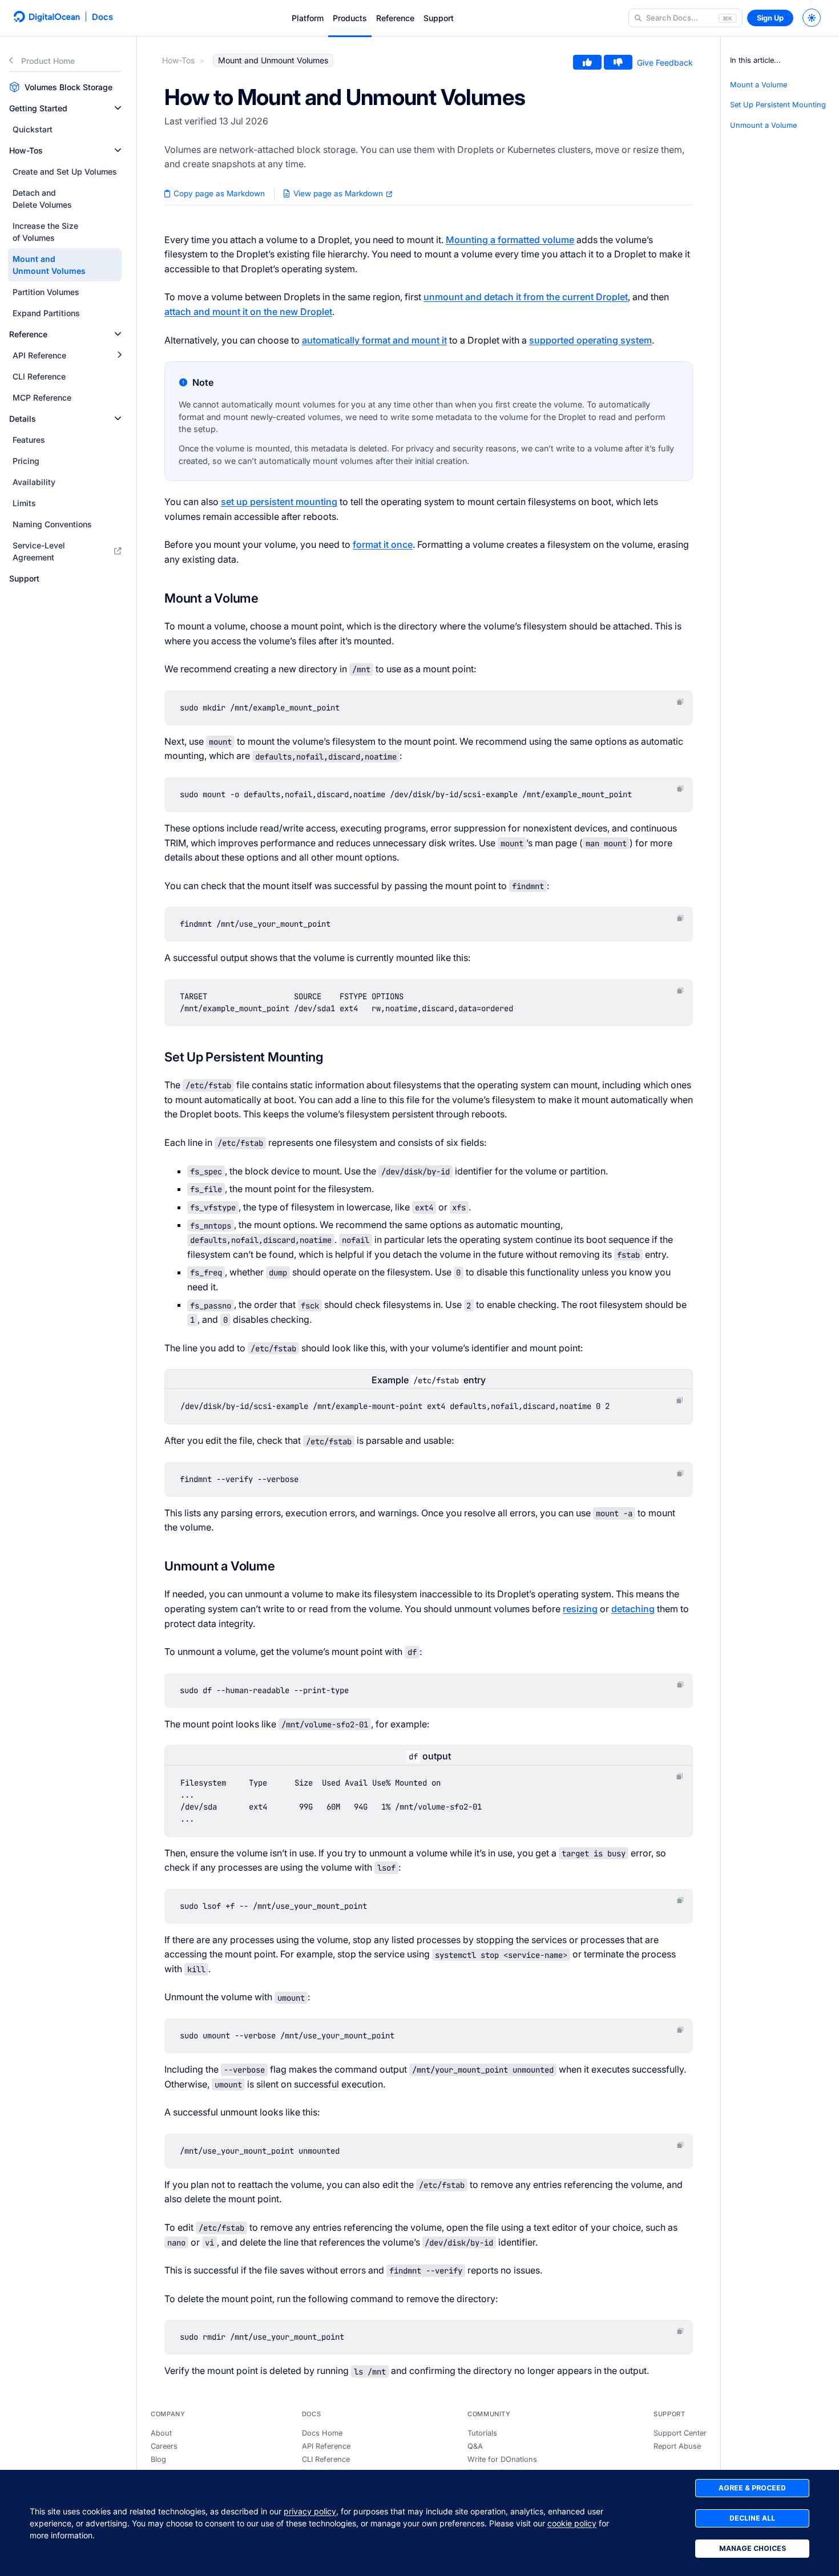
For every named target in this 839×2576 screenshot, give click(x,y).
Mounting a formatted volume (510, 240)
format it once (383, 544)
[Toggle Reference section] (118, 334)
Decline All (752, 2518)
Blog (158, 2459)
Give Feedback (665, 62)
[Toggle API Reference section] (119, 355)
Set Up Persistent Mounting (778, 105)
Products (350, 18)
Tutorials (482, 2433)
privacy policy (310, 2511)
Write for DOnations (502, 2459)
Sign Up (770, 18)
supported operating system (590, 340)
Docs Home (322, 2433)
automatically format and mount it (374, 340)
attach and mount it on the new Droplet (248, 312)
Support (439, 18)
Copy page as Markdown (218, 193)
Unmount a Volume (763, 125)
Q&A (475, 2446)
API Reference (326, 2446)
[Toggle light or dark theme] (812, 18)
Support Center (680, 2433)
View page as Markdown (338, 193)
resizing (580, 1609)
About (161, 2433)
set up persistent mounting (279, 502)
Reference (395, 18)
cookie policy (572, 2523)
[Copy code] (680, 702)
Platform (308, 18)
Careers (164, 2446)
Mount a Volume (759, 85)
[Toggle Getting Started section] (118, 108)
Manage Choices (753, 2548)
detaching (633, 1609)
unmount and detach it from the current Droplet (526, 297)
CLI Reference (326, 2459)
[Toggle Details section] (118, 419)
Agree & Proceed (752, 2488)
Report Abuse (677, 2446)
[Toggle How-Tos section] (118, 150)
